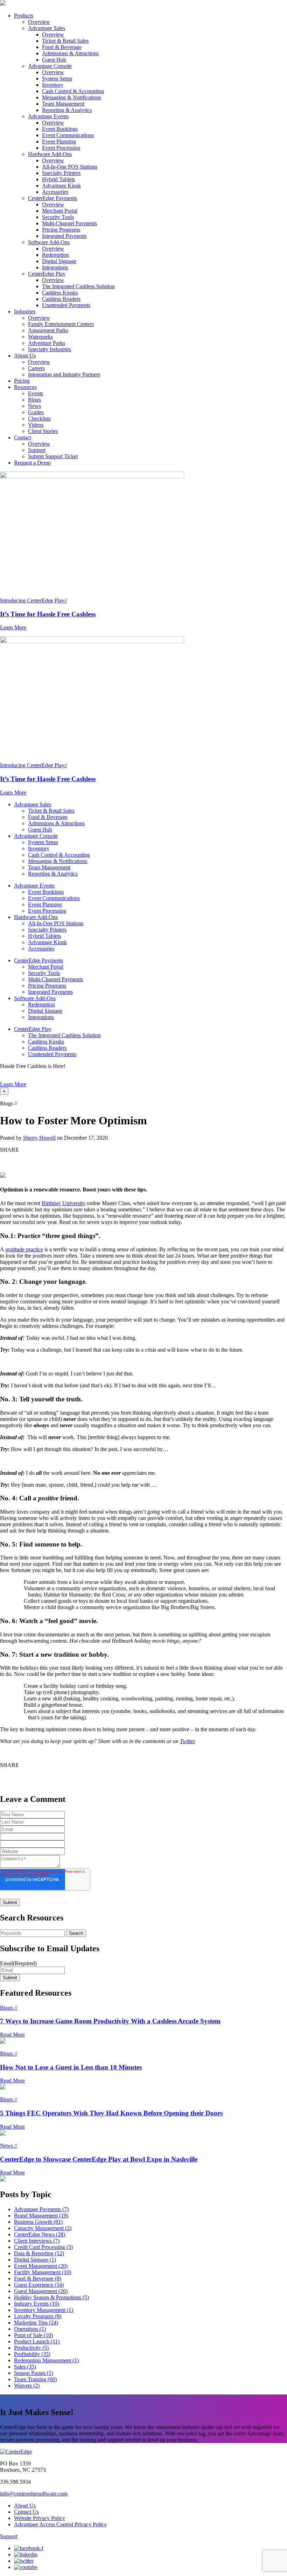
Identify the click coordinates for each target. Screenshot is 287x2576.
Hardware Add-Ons (50, 154)
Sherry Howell (39, 1138)
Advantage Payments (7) (41, 2209)
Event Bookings (60, 129)
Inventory (53, 85)
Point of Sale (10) (33, 2335)
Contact (23, 437)
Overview (39, 22)
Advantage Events (48, 116)
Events (36, 393)
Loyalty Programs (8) (38, 2316)
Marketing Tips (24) (36, 2323)
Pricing (22, 381)
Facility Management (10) (43, 2272)
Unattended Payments (66, 305)
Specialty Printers (61, 173)
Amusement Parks (48, 330)
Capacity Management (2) (43, 2228)
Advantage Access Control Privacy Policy (60, 2524)
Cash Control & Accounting (73, 91)
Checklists (39, 419)
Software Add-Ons (49, 242)
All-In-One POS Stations (70, 167)
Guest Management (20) (41, 2291)
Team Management (63, 104)
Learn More (13, 1084)
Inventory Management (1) (44, 2310)
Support (37, 450)
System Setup (57, 79)
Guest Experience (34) (39, 2285)
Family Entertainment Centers (61, 324)
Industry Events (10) (37, 2304)
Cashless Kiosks (60, 293)
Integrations (55, 267)
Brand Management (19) (41, 2216)
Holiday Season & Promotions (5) (51, 2297)
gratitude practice (24, 1249)
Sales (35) (25, 2367)
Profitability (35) (32, 2354)
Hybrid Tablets (58, 179)
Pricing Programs (61, 230)
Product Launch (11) (37, 2341)
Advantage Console (50, 66)
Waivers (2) (27, 2386)
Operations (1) (30, 2329)
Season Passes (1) (34, 2373)
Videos (36, 425)
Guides (36, 412)
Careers (36, 368)
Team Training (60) (35, 2379)
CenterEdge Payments (52, 198)
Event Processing (61, 148)
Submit (10, 1978)
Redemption (55, 255)
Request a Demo (32, 463)
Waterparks (40, 337)
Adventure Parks (47, 343)
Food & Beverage (62, 47)
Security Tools (58, 217)
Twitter (187, 1741)
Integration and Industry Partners (64, 374)
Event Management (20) (41, 2266)
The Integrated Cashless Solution (78, 286)
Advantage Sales (47, 28)
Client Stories (43, 431)
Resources (25, 387)
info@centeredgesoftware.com (34, 2494)
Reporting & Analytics (67, 110)
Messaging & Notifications (72, 97)
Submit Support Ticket (53, 456)
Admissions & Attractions (70, 53)
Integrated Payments (64, 236)
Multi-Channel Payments (69, 223)
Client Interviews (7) (37, 2241)
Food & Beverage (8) (38, 2278)
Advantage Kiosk (61, 186)
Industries (25, 312)
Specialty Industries (50, 349)
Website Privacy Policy (40, 2518)
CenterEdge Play (47, 274)
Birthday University (64, 1203)
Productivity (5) (31, 2348)
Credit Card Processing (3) (43, 2247)
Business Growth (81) (38, 2222)
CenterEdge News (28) (40, 2234)
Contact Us (26, 2512)
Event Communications (68, 135)
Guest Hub (54, 60)
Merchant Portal (60, 211)
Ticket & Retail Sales (65, 41)
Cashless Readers (61, 299)
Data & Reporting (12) (39, 2253)
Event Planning (59, 141)
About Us (25, 356)
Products (24, 16)
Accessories (55, 192)
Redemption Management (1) (46, 2360)
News (34, 406)
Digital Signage (59, 261)
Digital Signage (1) (35, 2260)
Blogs (34, 400)
